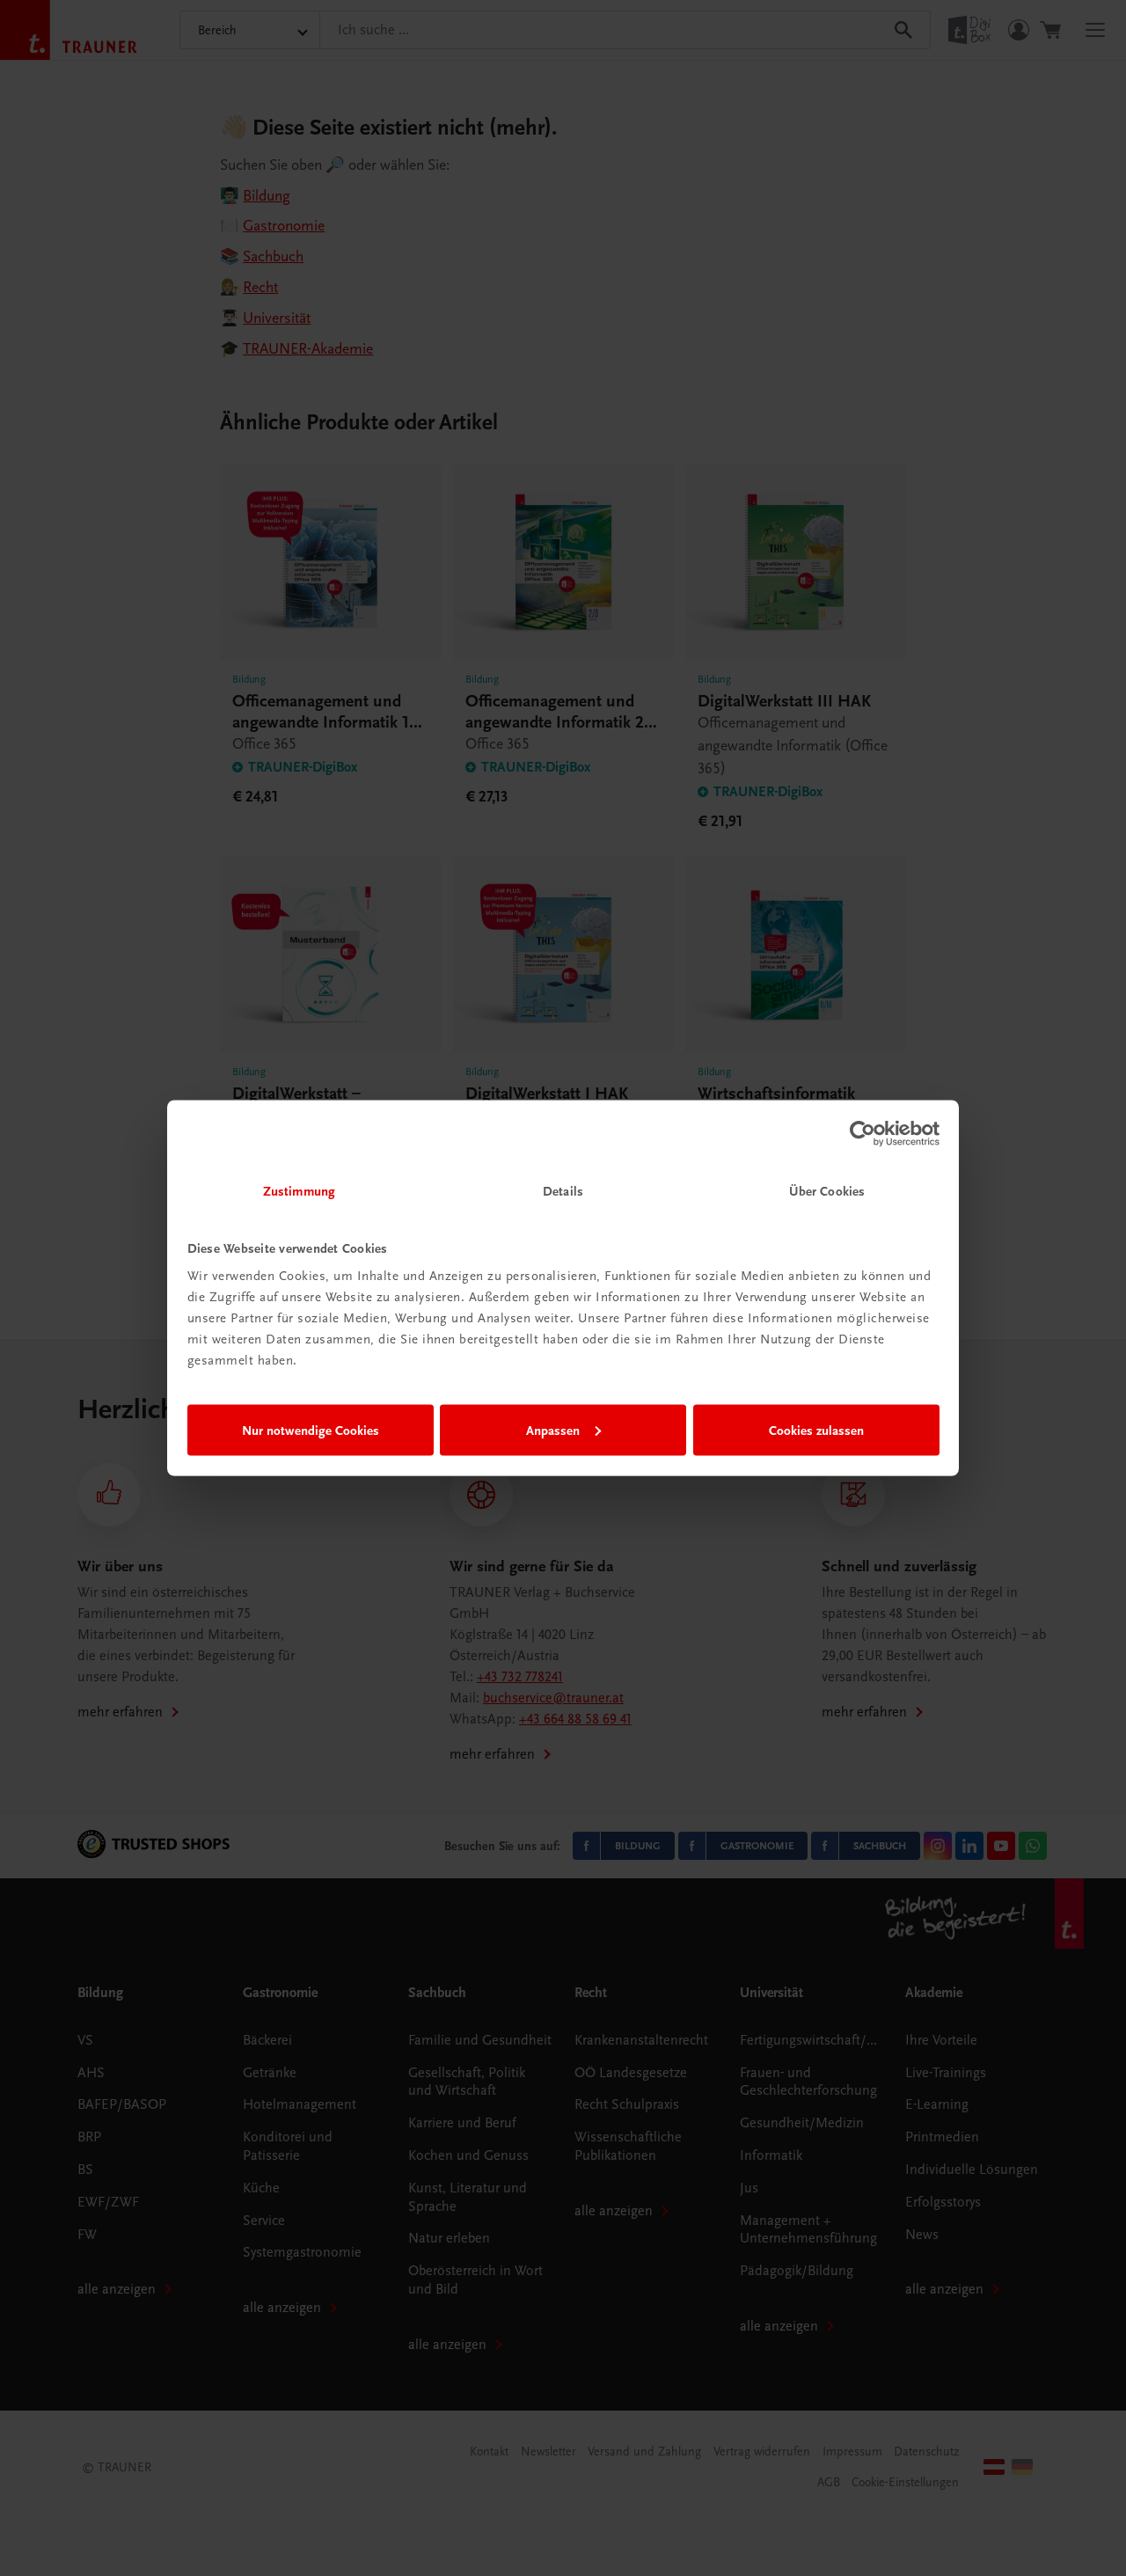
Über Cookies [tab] (827, 1191)
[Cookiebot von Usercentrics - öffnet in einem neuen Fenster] (863, 1133)
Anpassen (553, 1430)
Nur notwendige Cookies (311, 1430)
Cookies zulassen (816, 1430)
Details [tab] (563, 1191)
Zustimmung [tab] (299, 1191)
